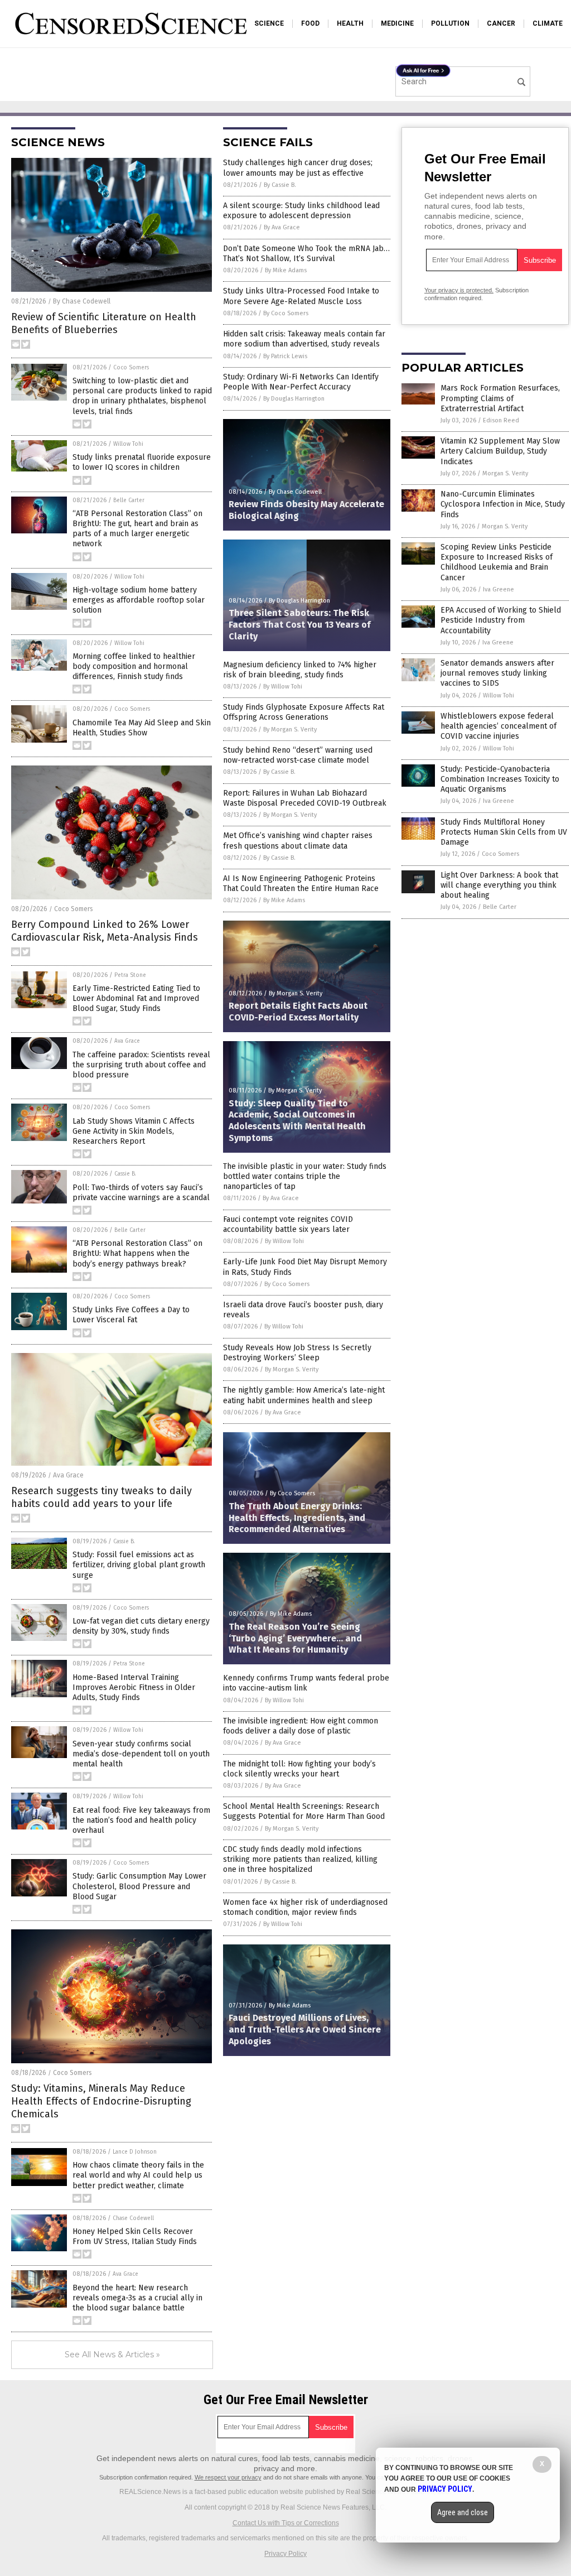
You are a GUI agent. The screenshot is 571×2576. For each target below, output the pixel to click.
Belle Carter (129, 500)
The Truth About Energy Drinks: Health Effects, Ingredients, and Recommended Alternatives (297, 1518)
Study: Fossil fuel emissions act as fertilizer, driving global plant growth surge (139, 1565)
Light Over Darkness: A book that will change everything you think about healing (499, 885)
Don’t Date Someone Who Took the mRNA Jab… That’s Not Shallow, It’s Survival (306, 254)
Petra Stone (130, 975)
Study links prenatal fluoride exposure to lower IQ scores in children (142, 462)
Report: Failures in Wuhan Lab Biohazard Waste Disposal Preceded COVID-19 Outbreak (305, 798)
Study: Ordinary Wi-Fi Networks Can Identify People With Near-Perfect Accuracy (301, 382)
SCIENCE (269, 23)
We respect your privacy (228, 2477)
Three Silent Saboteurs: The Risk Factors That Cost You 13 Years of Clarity (299, 625)
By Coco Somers (286, 313)
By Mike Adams (286, 270)
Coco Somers (131, 368)
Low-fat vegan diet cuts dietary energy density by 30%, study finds (141, 1626)
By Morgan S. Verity (290, 730)
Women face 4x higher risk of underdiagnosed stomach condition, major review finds (305, 1907)
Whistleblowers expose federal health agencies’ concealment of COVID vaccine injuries (499, 726)
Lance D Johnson (135, 2152)
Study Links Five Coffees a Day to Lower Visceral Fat (131, 1315)
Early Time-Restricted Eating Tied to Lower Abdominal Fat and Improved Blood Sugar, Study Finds (136, 998)
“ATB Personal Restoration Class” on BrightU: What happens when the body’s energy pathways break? (137, 1253)
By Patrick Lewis (285, 356)
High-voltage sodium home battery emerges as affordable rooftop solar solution (139, 600)
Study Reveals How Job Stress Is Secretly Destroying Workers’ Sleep (297, 1353)
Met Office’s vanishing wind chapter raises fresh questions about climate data (298, 841)
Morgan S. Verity (505, 473)
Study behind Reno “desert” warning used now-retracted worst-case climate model (298, 755)
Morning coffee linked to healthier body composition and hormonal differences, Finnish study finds (134, 666)
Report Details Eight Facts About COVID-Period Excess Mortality (298, 1012)
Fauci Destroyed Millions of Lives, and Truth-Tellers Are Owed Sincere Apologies (305, 2029)
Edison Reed (501, 420)
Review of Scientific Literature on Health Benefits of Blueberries (104, 323)
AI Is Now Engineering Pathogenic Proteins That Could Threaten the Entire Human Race (301, 883)
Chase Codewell (133, 2218)
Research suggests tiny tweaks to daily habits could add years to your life (101, 1497)
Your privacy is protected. (459, 290)
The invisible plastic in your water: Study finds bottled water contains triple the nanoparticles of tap (305, 1176)
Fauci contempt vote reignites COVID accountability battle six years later (288, 1224)
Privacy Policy (285, 2554)
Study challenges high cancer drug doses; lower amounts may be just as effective (298, 168)
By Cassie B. (280, 185)
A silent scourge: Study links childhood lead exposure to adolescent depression (301, 211)
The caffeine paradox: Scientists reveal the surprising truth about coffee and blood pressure (141, 1065)
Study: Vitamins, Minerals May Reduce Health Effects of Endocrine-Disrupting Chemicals (101, 2101)
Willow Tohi (128, 444)
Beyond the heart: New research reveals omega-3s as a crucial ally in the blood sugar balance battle (137, 2298)
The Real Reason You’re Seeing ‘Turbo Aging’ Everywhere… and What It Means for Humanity (295, 1638)
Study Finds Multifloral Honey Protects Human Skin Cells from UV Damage (504, 832)
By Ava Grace (282, 227)
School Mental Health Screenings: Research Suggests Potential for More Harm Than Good (304, 1811)
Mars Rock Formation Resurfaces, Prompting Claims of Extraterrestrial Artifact (500, 398)
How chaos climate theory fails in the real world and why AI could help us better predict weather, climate (138, 2175)
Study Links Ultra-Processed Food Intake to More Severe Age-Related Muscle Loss (301, 296)
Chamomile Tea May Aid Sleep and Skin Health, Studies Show (142, 728)
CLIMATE (548, 23)
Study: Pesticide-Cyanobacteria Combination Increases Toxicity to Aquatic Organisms (500, 779)
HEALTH (350, 23)
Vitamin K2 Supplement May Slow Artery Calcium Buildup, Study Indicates (500, 451)
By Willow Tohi (283, 687)
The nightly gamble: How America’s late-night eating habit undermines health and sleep (304, 1395)
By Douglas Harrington (294, 399)
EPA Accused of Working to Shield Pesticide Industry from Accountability (501, 620)
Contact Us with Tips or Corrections (286, 2523)
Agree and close (463, 2512)
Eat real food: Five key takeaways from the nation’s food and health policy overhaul (141, 1820)
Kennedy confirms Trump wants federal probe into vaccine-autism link (306, 1683)
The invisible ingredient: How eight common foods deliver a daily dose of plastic (301, 1726)
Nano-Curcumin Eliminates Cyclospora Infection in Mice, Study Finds (503, 504)
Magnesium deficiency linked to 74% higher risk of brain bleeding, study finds (300, 670)
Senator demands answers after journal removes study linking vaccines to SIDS (497, 673)
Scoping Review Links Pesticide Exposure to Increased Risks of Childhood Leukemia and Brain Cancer (497, 562)
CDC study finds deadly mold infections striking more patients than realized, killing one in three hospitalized (300, 1859)
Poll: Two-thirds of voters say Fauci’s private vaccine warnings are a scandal (141, 1193)
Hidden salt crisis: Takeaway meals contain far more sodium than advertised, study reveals (304, 339)
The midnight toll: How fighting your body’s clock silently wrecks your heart (299, 1769)
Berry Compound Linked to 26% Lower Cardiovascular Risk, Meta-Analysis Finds (105, 931)
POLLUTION (450, 23)
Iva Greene (499, 589)
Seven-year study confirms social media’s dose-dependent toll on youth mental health (141, 1754)
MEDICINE (397, 23)
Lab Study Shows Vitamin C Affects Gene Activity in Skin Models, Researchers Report (134, 1131)
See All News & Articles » (112, 2354)
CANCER (501, 23)
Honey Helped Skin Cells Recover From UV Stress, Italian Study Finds (135, 2236)
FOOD (310, 23)
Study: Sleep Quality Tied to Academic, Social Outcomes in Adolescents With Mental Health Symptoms (297, 1121)
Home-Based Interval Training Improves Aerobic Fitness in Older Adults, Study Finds (134, 1687)
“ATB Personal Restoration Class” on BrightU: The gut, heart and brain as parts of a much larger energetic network (137, 529)
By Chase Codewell (82, 301)
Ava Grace (127, 1041)
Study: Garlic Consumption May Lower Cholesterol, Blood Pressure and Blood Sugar (139, 1886)
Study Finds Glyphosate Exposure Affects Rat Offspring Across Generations (304, 712)
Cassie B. (125, 1174)
